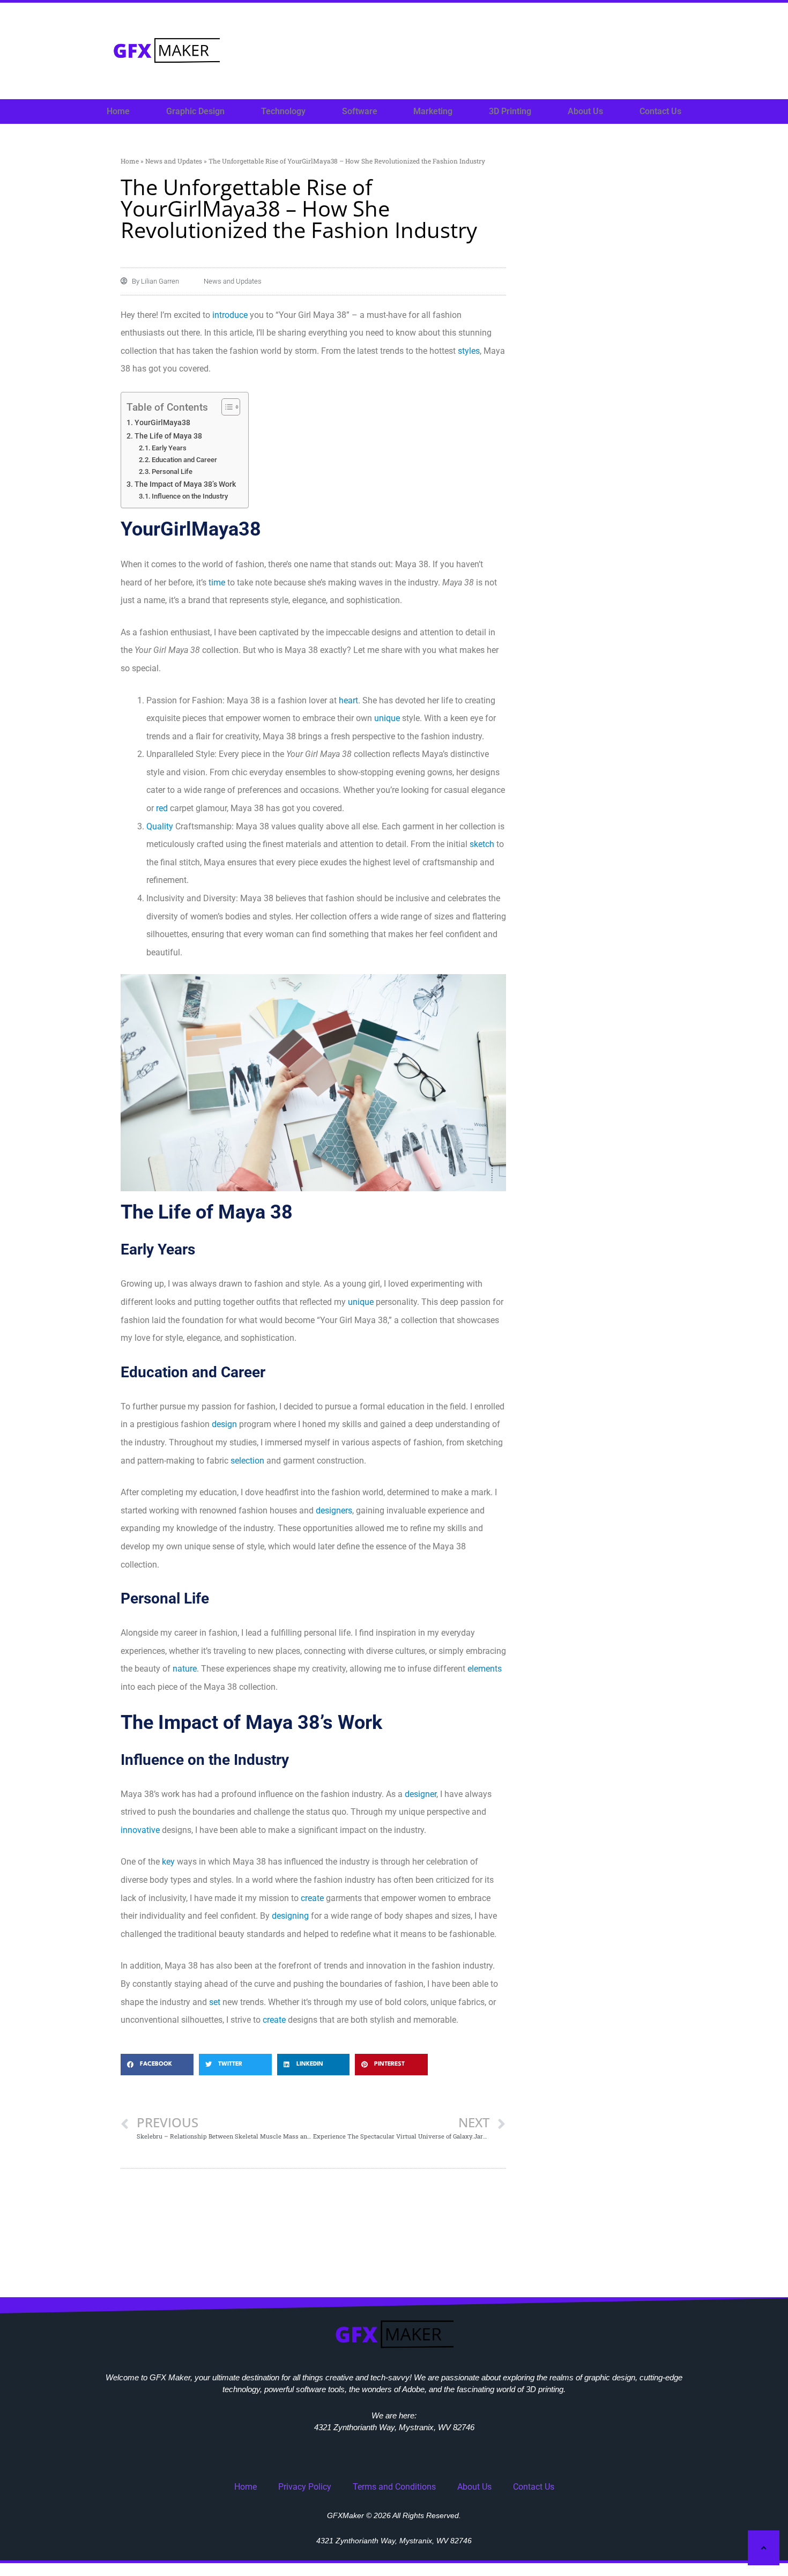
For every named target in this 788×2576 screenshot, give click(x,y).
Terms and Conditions (394, 2487)
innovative (140, 1830)
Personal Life (172, 472)
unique (387, 718)
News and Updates (174, 161)
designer (421, 1794)
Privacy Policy (305, 2487)
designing (290, 1916)
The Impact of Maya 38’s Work (185, 484)
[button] (157, 2065)
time (217, 582)
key (168, 1862)
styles (469, 351)
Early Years (169, 448)
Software (360, 111)
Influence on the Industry (190, 496)
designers (334, 1510)
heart (348, 700)
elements (485, 1669)
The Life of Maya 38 (168, 436)
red (162, 808)
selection (247, 1461)
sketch (482, 844)
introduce (230, 315)
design (224, 1424)
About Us (585, 111)
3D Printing (510, 111)
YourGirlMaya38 (162, 423)
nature (185, 1669)
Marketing (433, 111)
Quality (160, 826)
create (312, 1898)
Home (118, 111)
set (215, 2002)
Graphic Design (195, 111)
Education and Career (184, 460)
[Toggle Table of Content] (225, 407)
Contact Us (660, 111)
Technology (283, 111)
